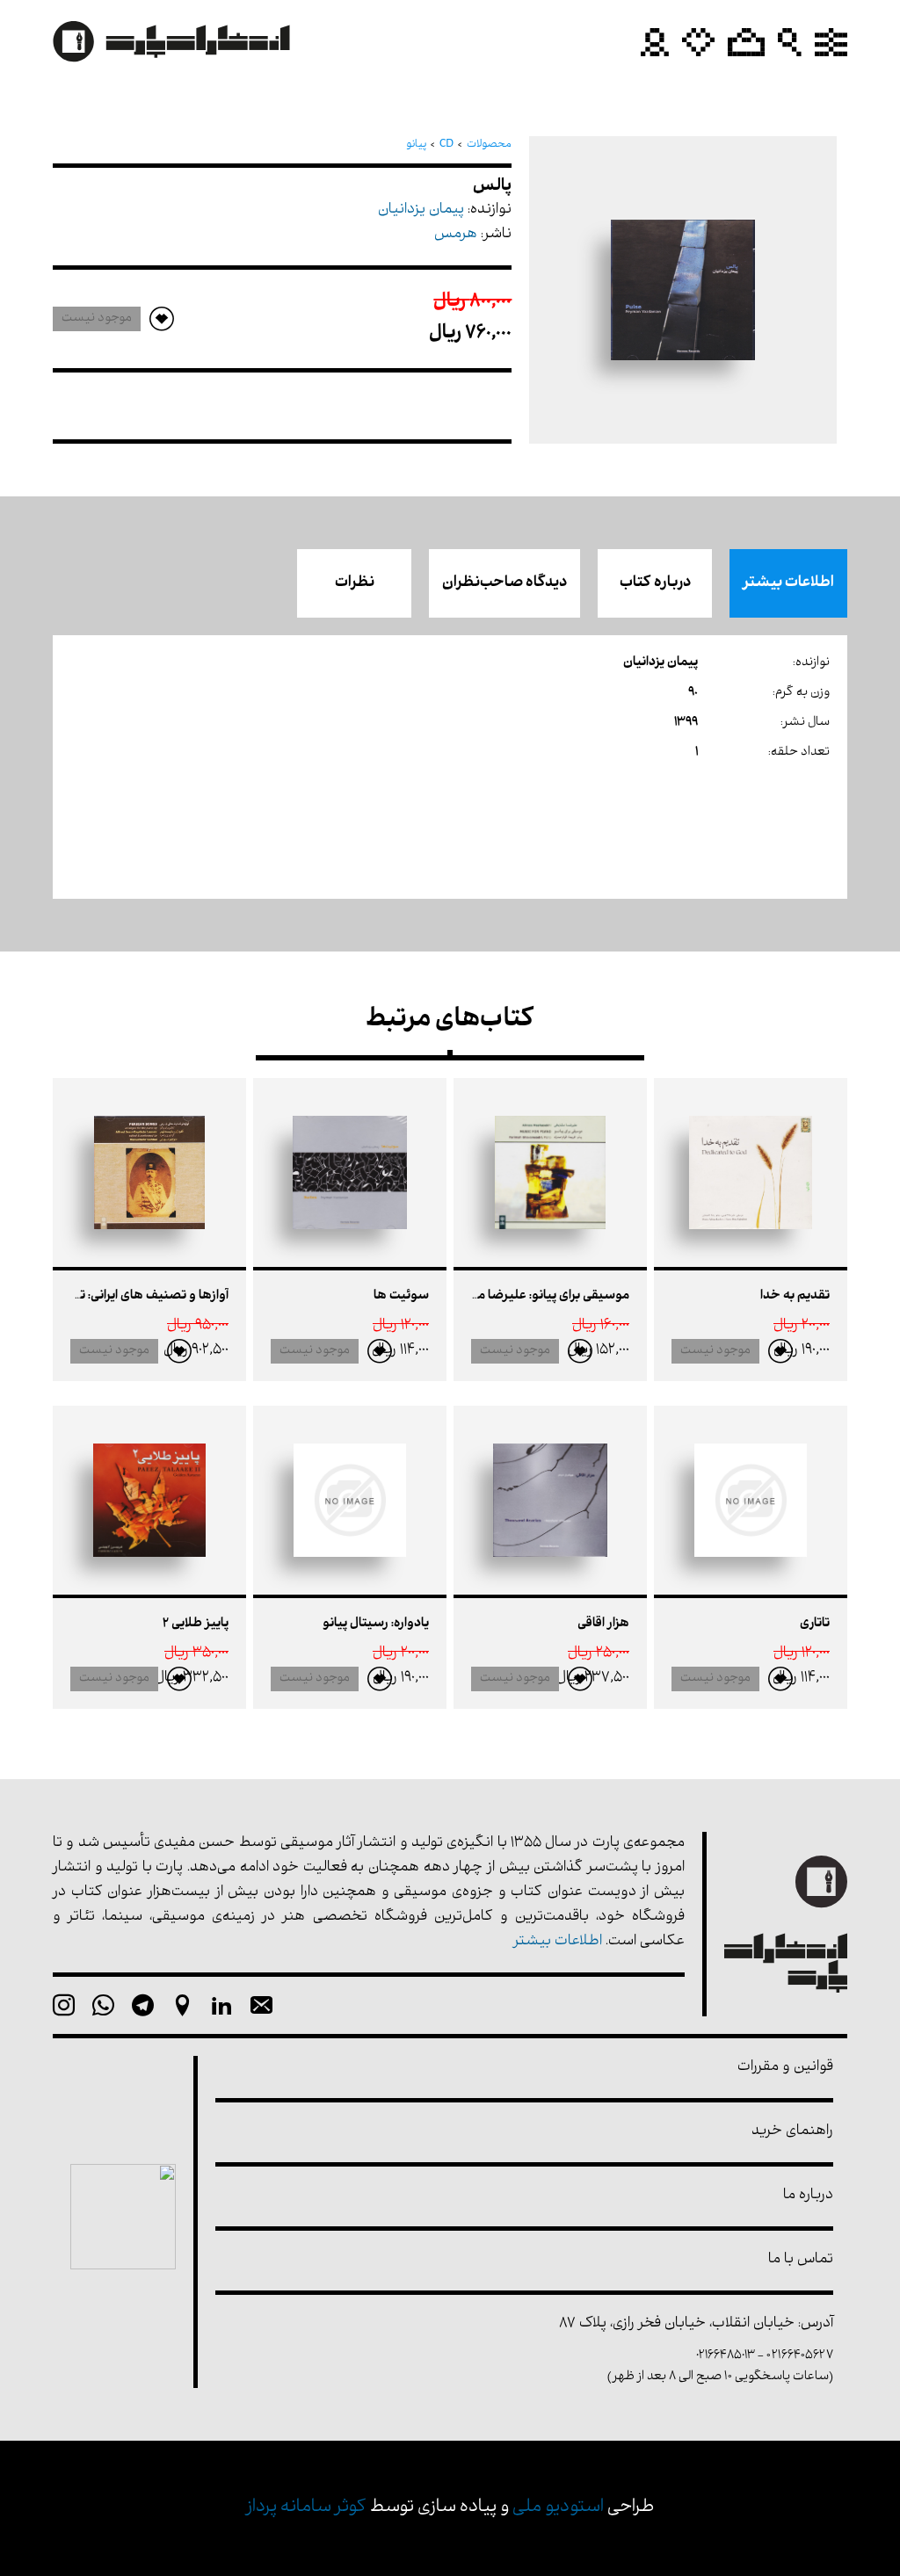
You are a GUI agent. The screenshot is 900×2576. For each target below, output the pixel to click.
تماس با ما (801, 2260)
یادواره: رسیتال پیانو (376, 1624)
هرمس (456, 235)
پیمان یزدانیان (421, 210)
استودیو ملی (558, 2508)
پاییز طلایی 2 (196, 1624)
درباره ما (808, 2196)
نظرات (355, 583)
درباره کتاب (655, 583)
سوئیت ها (401, 1296)
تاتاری (815, 1624)
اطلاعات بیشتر (788, 583)
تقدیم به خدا (795, 1296)
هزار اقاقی (603, 1624)
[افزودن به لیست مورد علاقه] (780, 1351)
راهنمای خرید (792, 2132)
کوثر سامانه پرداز (306, 2508)
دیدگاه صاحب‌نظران (504, 583)
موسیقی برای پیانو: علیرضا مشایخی (534, 1296)
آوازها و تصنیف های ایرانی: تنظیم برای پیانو (114, 1296)
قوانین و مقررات (785, 2068)
